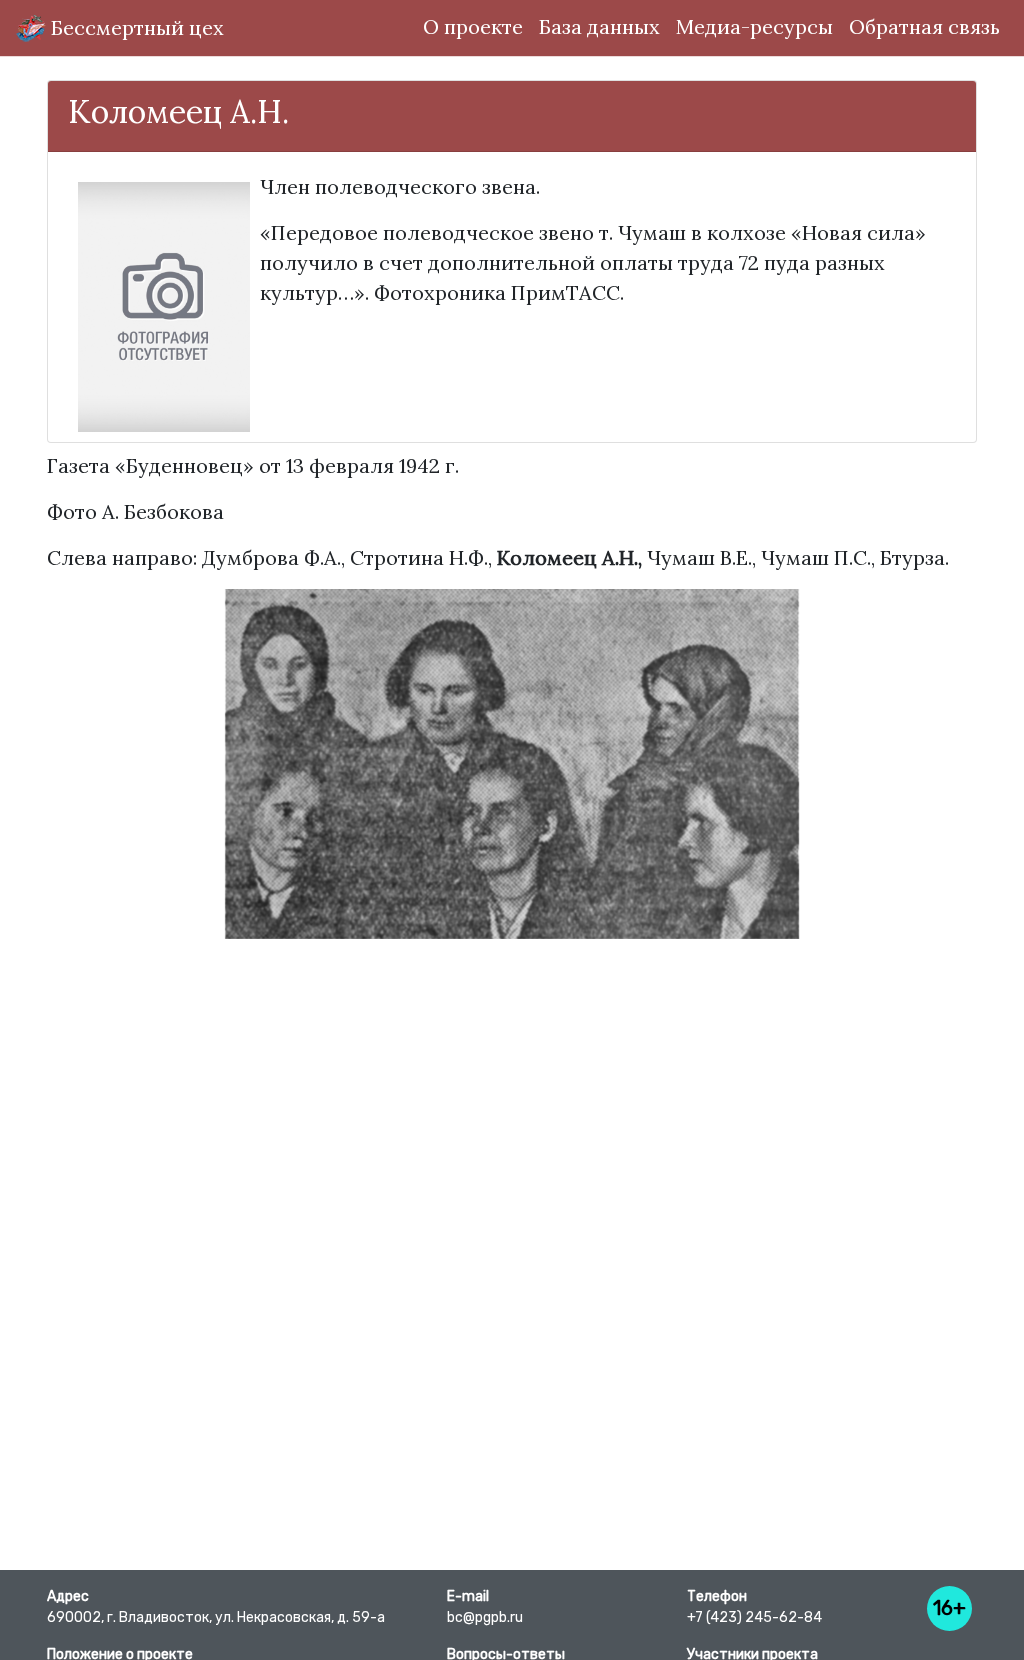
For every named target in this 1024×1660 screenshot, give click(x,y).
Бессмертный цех (135, 27)
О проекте (473, 26)
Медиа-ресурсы (754, 26)
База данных (599, 26)
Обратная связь (924, 26)
